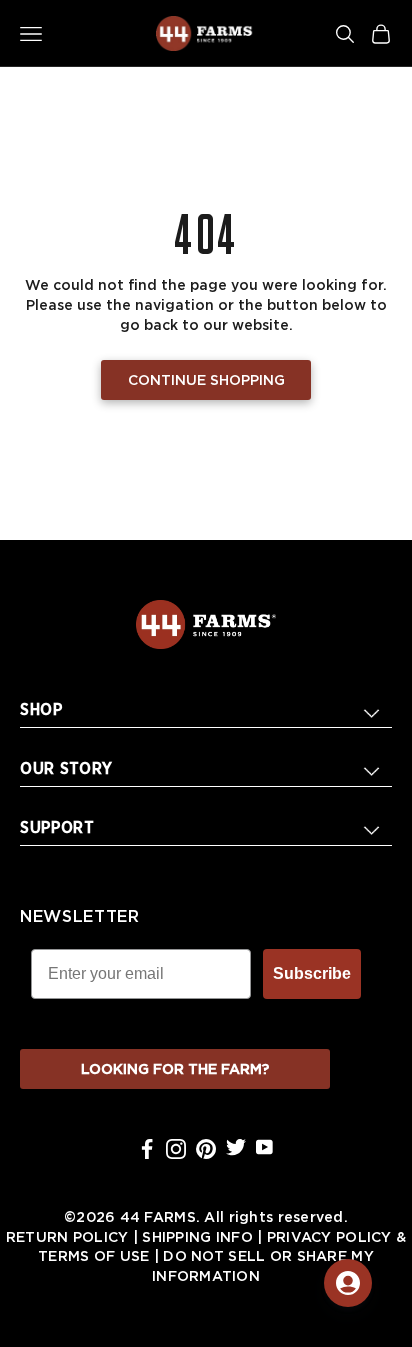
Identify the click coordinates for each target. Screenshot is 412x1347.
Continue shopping (206, 381)
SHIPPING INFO (197, 1238)
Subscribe (312, 973)
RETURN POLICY (67, 1238)
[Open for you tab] (348, 1283)
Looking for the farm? (175, 1070)
